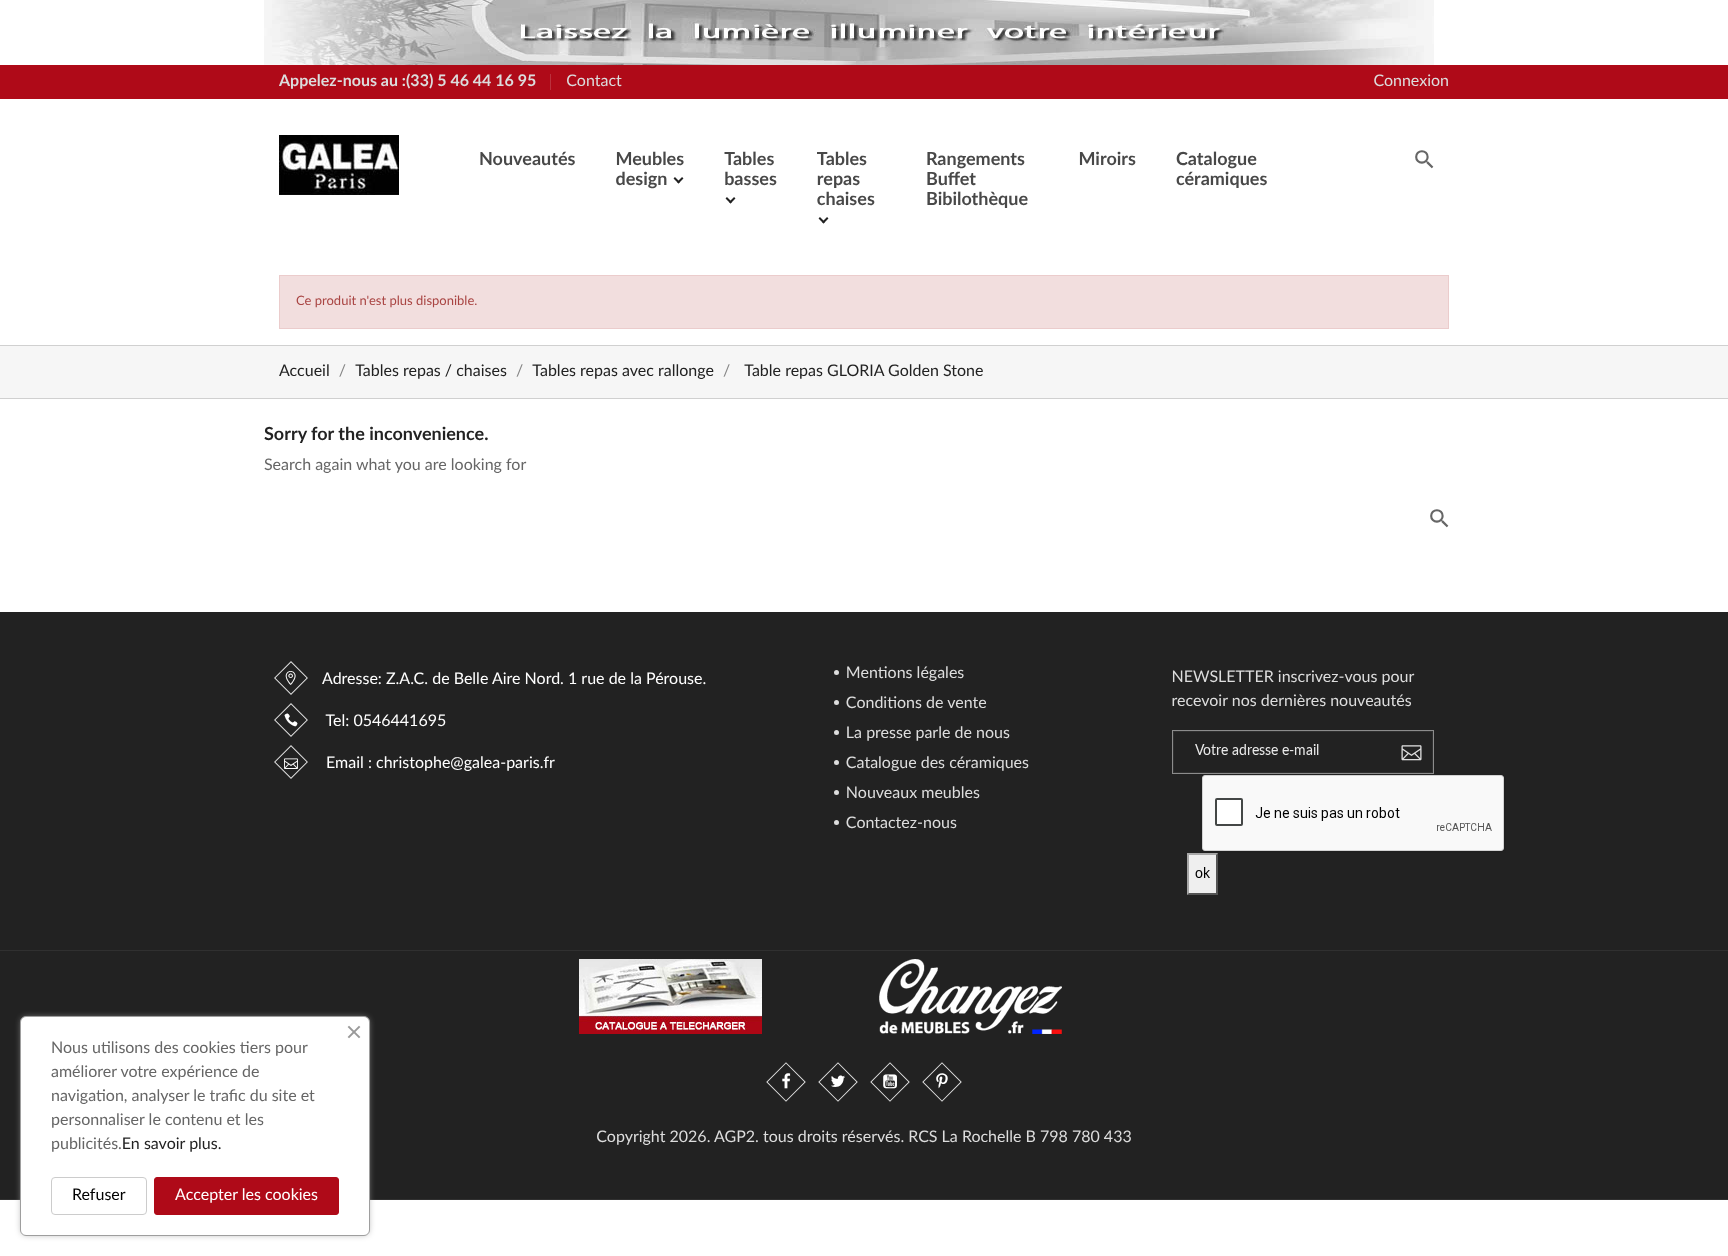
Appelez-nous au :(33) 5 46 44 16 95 (407, 82)
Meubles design (649, 170)
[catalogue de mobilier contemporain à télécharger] (670, 997)
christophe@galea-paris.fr (465, 764)
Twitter (838, 1082)
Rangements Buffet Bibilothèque (977, 180)
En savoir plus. (172, 1145)
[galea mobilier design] (849, 33)
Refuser (99, 1196)
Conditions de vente (914, 704)
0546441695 (399, 722)
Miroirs (1106, 160)
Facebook (786, 1082)
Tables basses (750, 170)
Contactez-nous (899, 824)
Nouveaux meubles (911, 794)
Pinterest (942, 1082)
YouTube (890, 1082)
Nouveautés (527, 160)
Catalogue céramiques (1221, 170)
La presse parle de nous (926, 734)
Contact (593, 82)
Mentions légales (903, 674)
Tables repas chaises (846, 180)
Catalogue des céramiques (935, 764)
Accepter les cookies (246, 1196)
